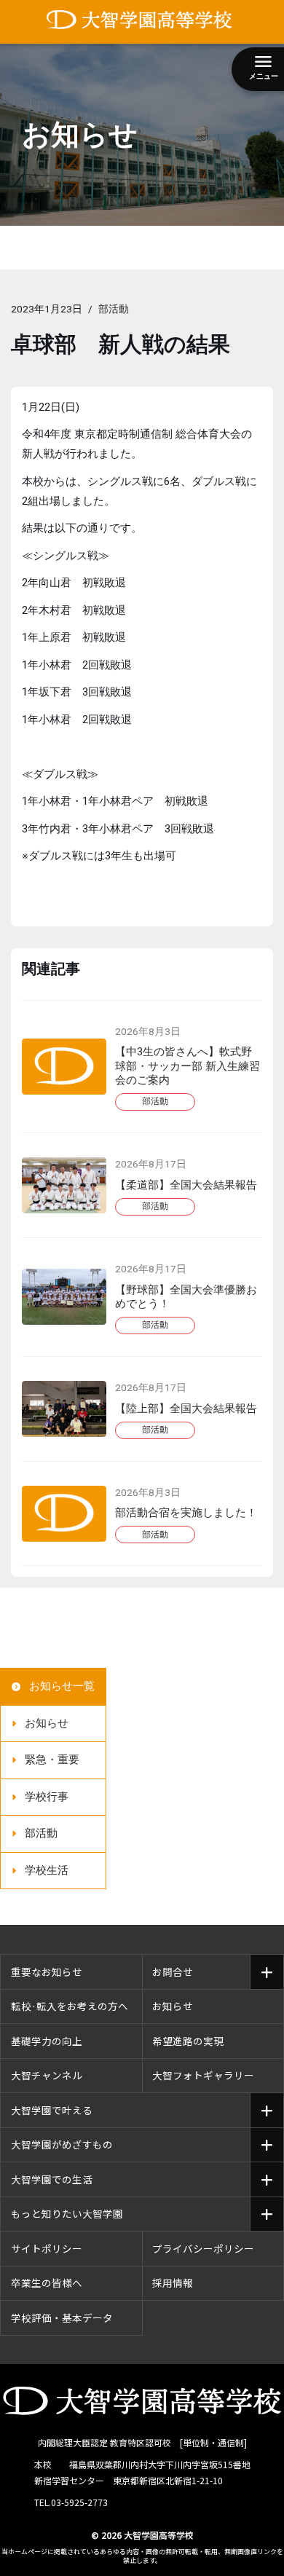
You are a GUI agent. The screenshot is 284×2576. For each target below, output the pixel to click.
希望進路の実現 (188, 2041)
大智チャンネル (47, 2075)
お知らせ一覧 (62, 1686)
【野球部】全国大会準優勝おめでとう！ (186, 1297)
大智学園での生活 (52, 2179)
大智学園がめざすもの (62, 2144)
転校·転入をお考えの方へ (70, 2006)
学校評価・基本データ (62, 2317)
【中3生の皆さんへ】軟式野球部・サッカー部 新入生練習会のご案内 (188, 1066)
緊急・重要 (52, 1760)
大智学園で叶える (52, 2110)
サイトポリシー (47, 2248)
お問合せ (173, 1972)
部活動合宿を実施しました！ (186, 1513)
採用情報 (173, 2282)
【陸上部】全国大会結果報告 (186, 1409)
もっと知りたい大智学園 (67, 2213)
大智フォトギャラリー (203, 2075)
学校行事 (47, 1797)
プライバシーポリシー (203, 2248)
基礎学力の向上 (47, 2041)
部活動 (114, 309)
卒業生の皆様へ (47, 2282)
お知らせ (47, 1723)
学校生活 (47, 1870)
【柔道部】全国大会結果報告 (186, 1185)
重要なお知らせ (47, 1972)
